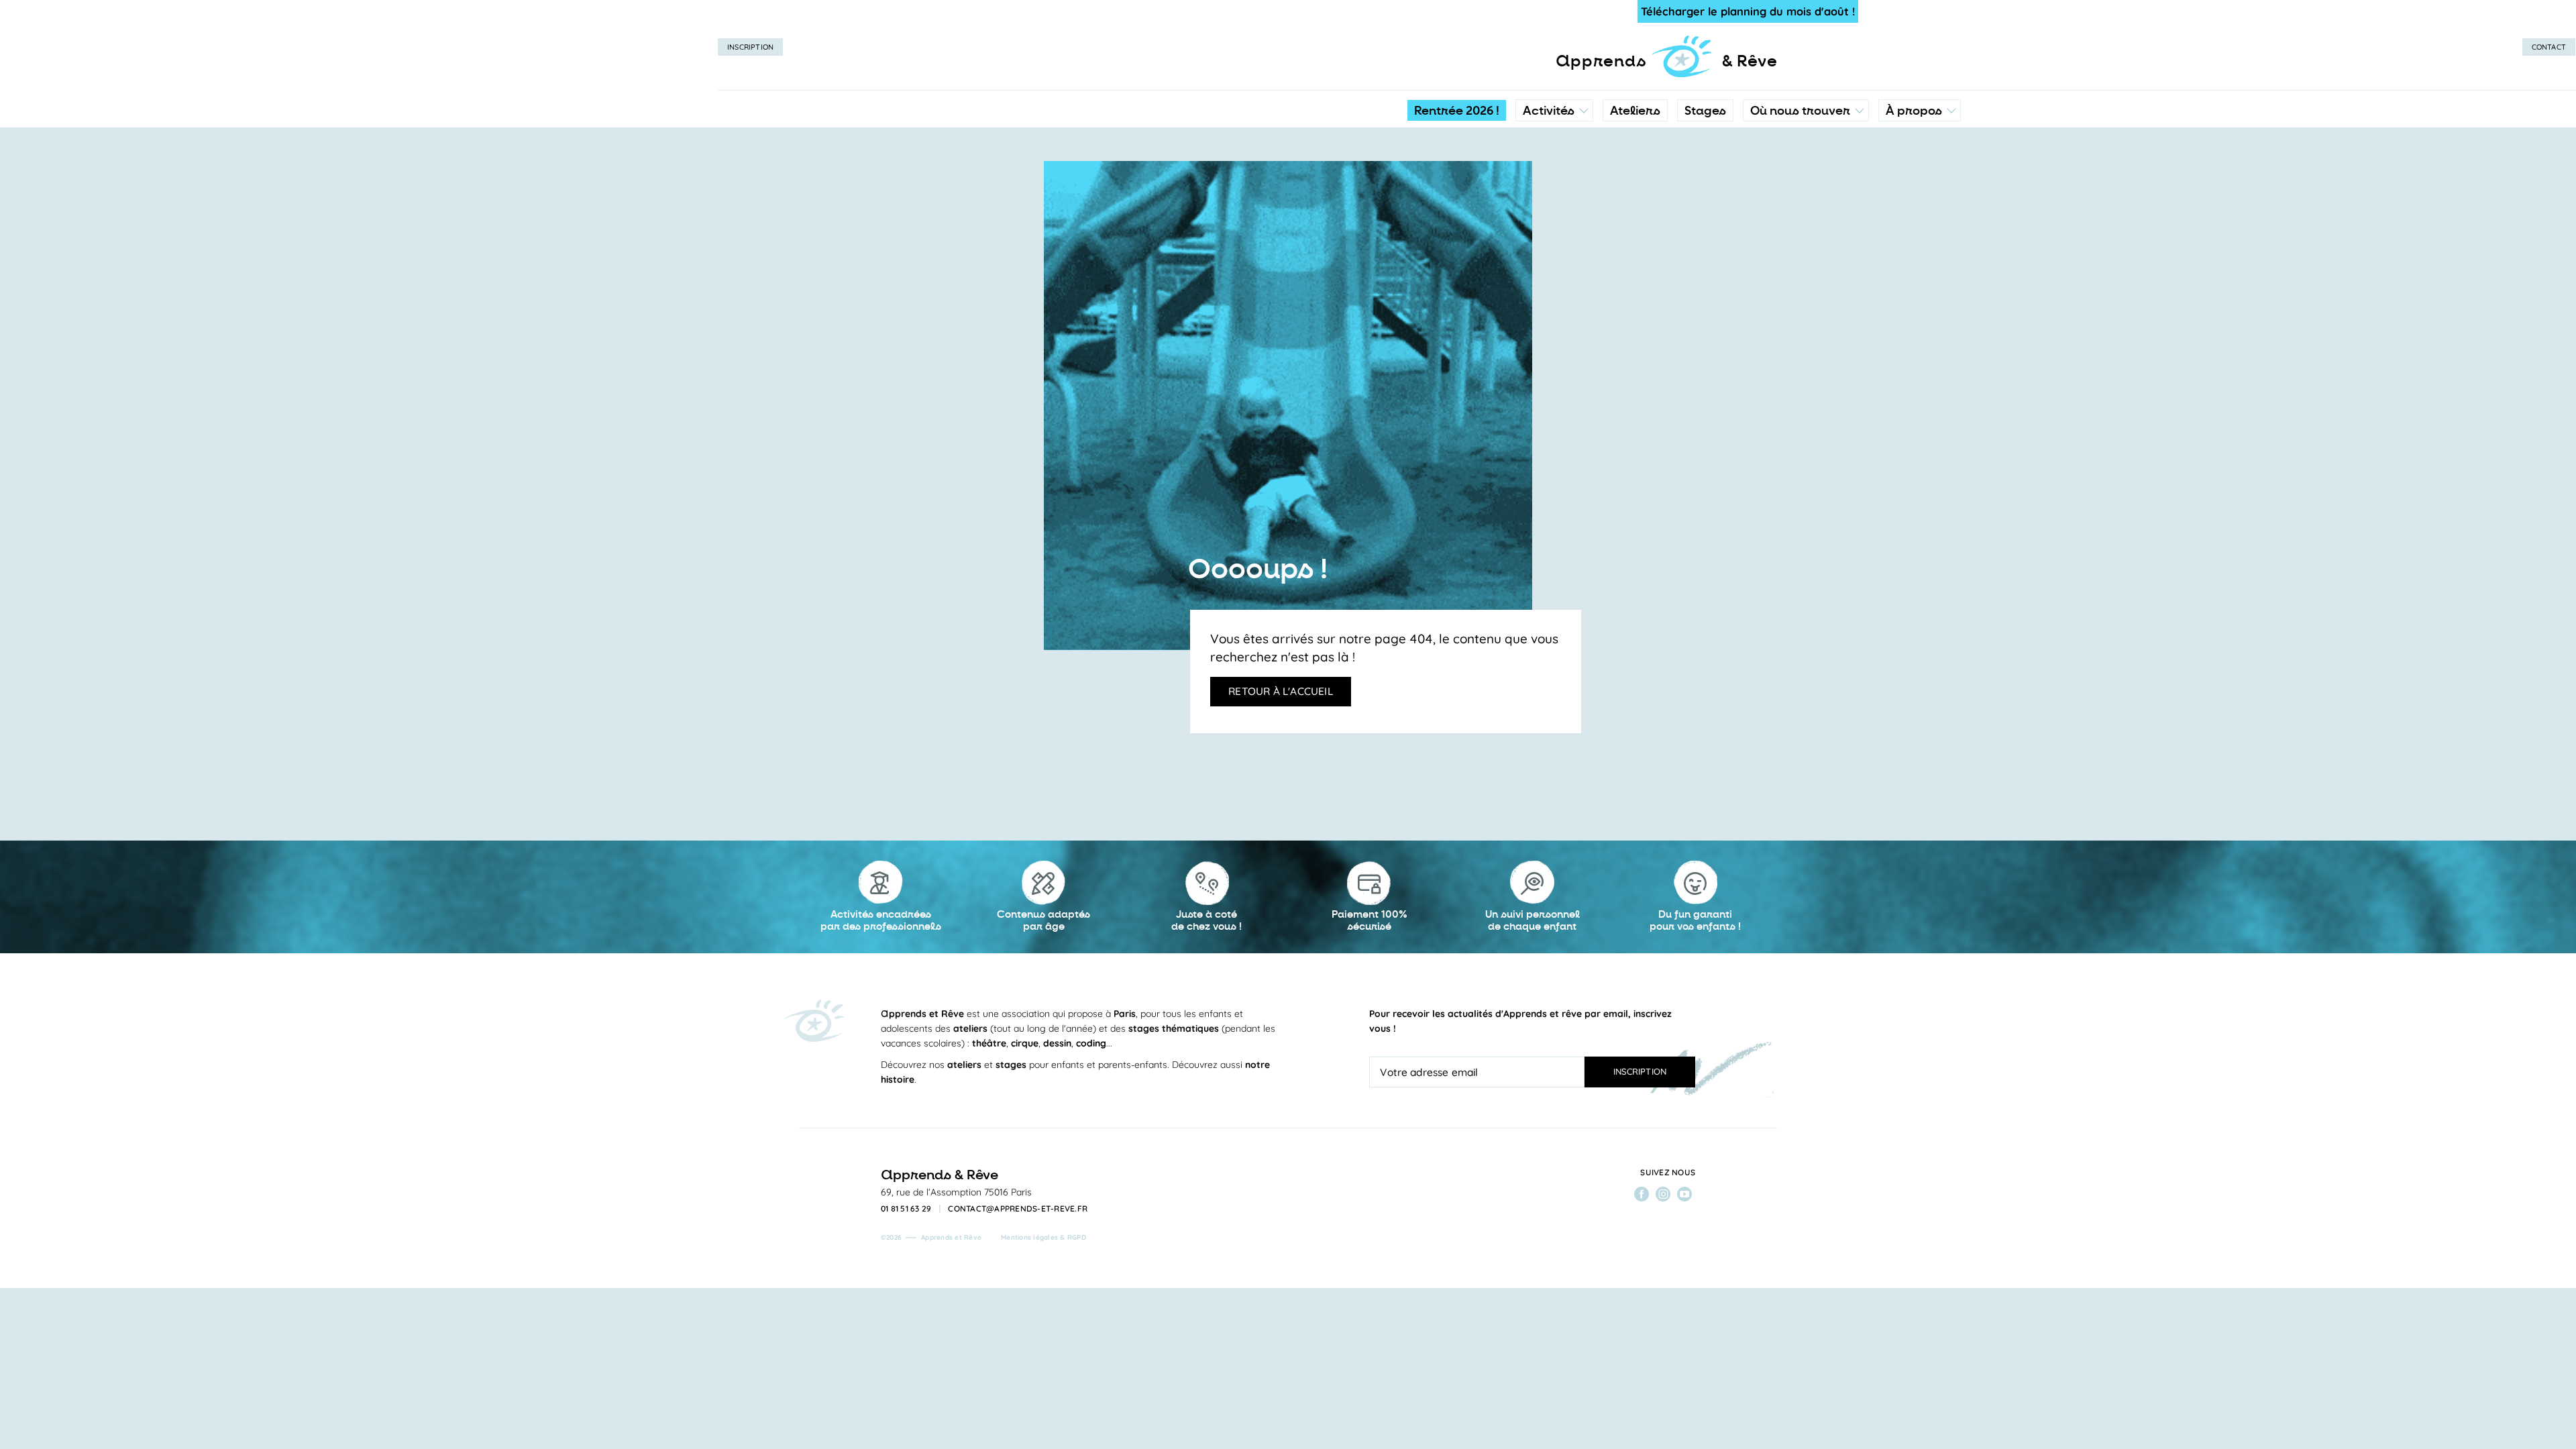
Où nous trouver (1800, 111)
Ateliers (1635, 111)
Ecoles (1806, 171)
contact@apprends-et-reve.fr (1018, 1209)
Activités (1549, 111)
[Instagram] (1663, 1194)
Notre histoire (1920, 171)
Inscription (750, 47)
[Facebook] (1642, 1194)
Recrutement (1919, 225)
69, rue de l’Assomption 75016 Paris (956, 1192)
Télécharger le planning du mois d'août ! (1748, 11)
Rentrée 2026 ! (1457, 111)
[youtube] (1684, 1194)
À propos (1914, 111)
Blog (1900, 198)
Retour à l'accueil (1281, 691)
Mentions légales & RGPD (1043, 1237)
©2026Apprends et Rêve (931, 1237)
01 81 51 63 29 (906, 1209)
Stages (1705, 111)
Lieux (1803, 198)
